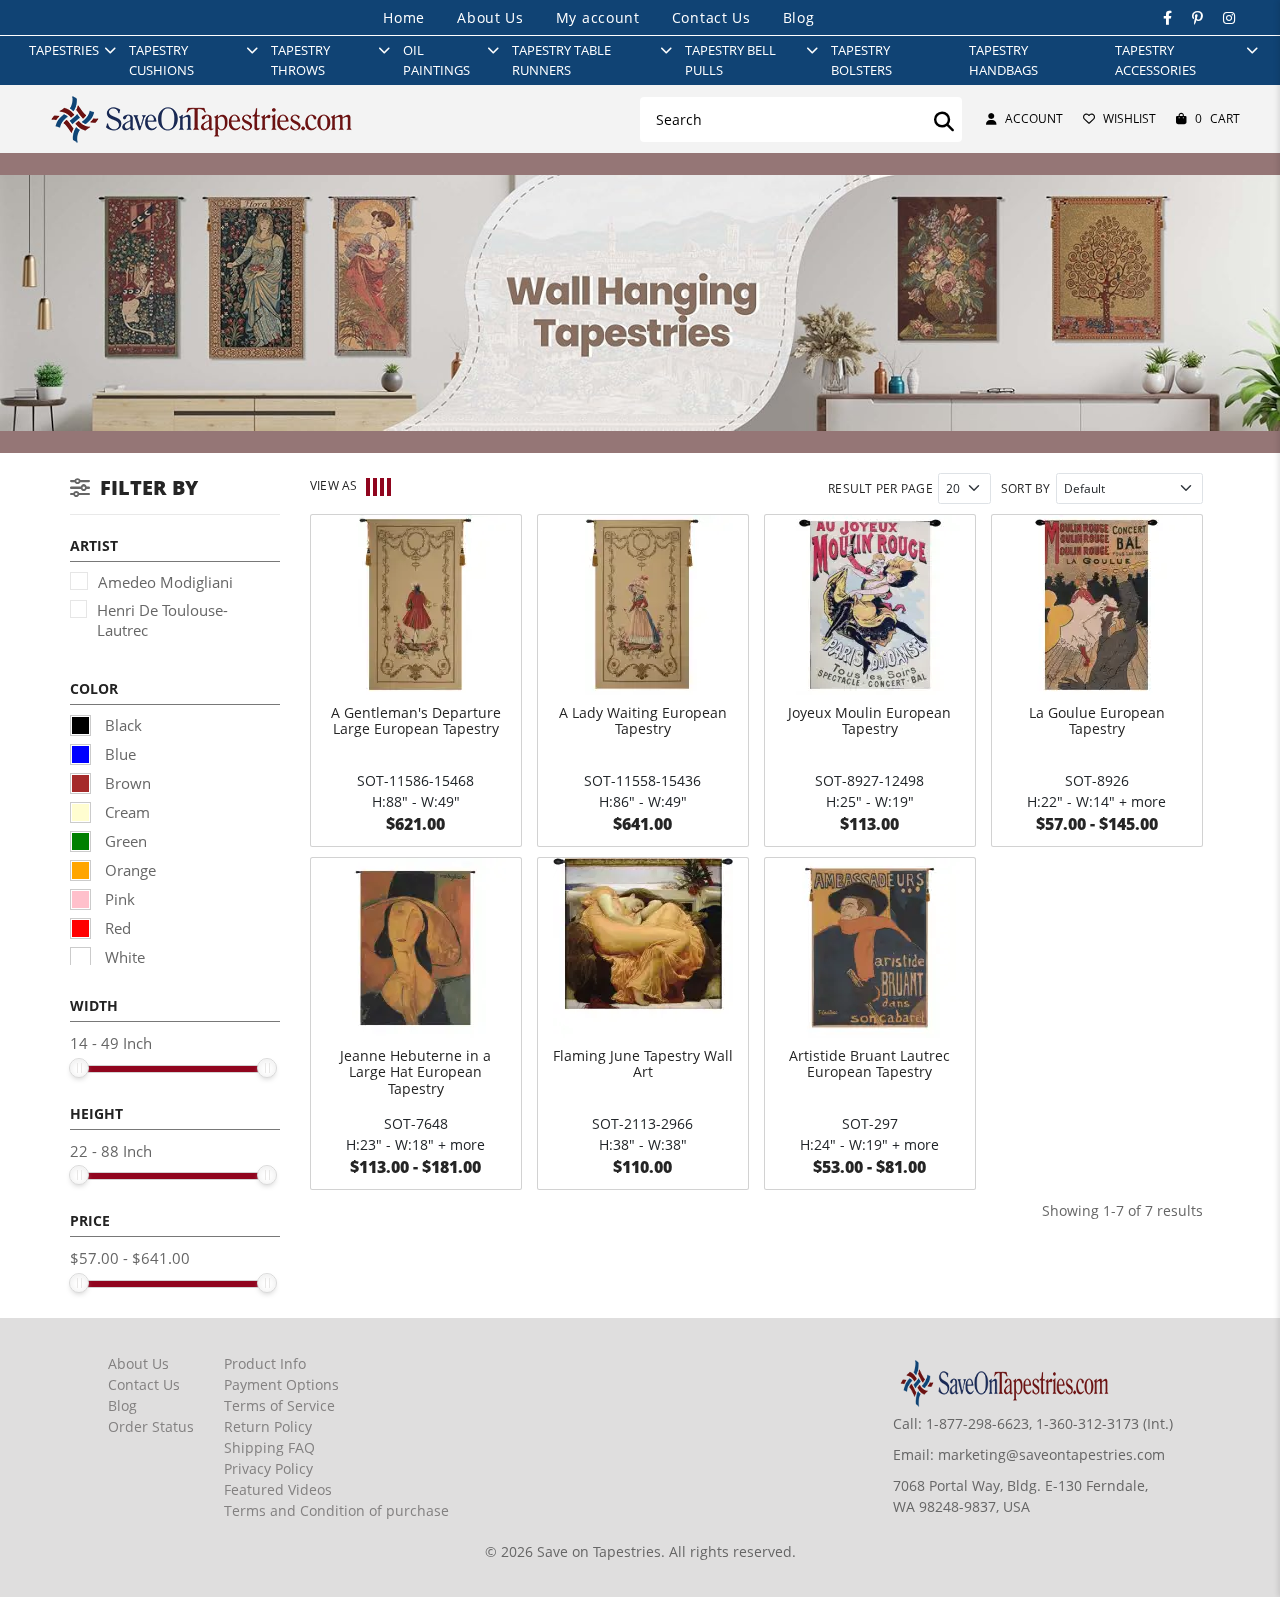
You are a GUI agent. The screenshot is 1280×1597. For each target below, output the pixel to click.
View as (334, 485)
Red (116, 928)
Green (124, 841)
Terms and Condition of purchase (336, 1510)
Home (404, 17)
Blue (118, 754)
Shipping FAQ (269, 1447)
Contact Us (711, 17)
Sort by (1026, 488)
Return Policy (268, 1426)
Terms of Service (279, 1405)
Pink (118, 899)
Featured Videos (278, 1489)
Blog (799, 17)
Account (1034, 118)
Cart (1217, 118)
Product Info (265, 1363)
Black (121, 725)
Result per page (880, 488)
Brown (126, 783)
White (123, 957)
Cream (125, 812)
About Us (490, 17)
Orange (128, 870)
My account (598, 17)
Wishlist (1129, 118)
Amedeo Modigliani (165, 582)
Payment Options (281, 1384)
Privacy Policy (268, 1468)
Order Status (151, 1426)
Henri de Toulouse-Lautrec (162, 620)
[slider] (79, 1068)
